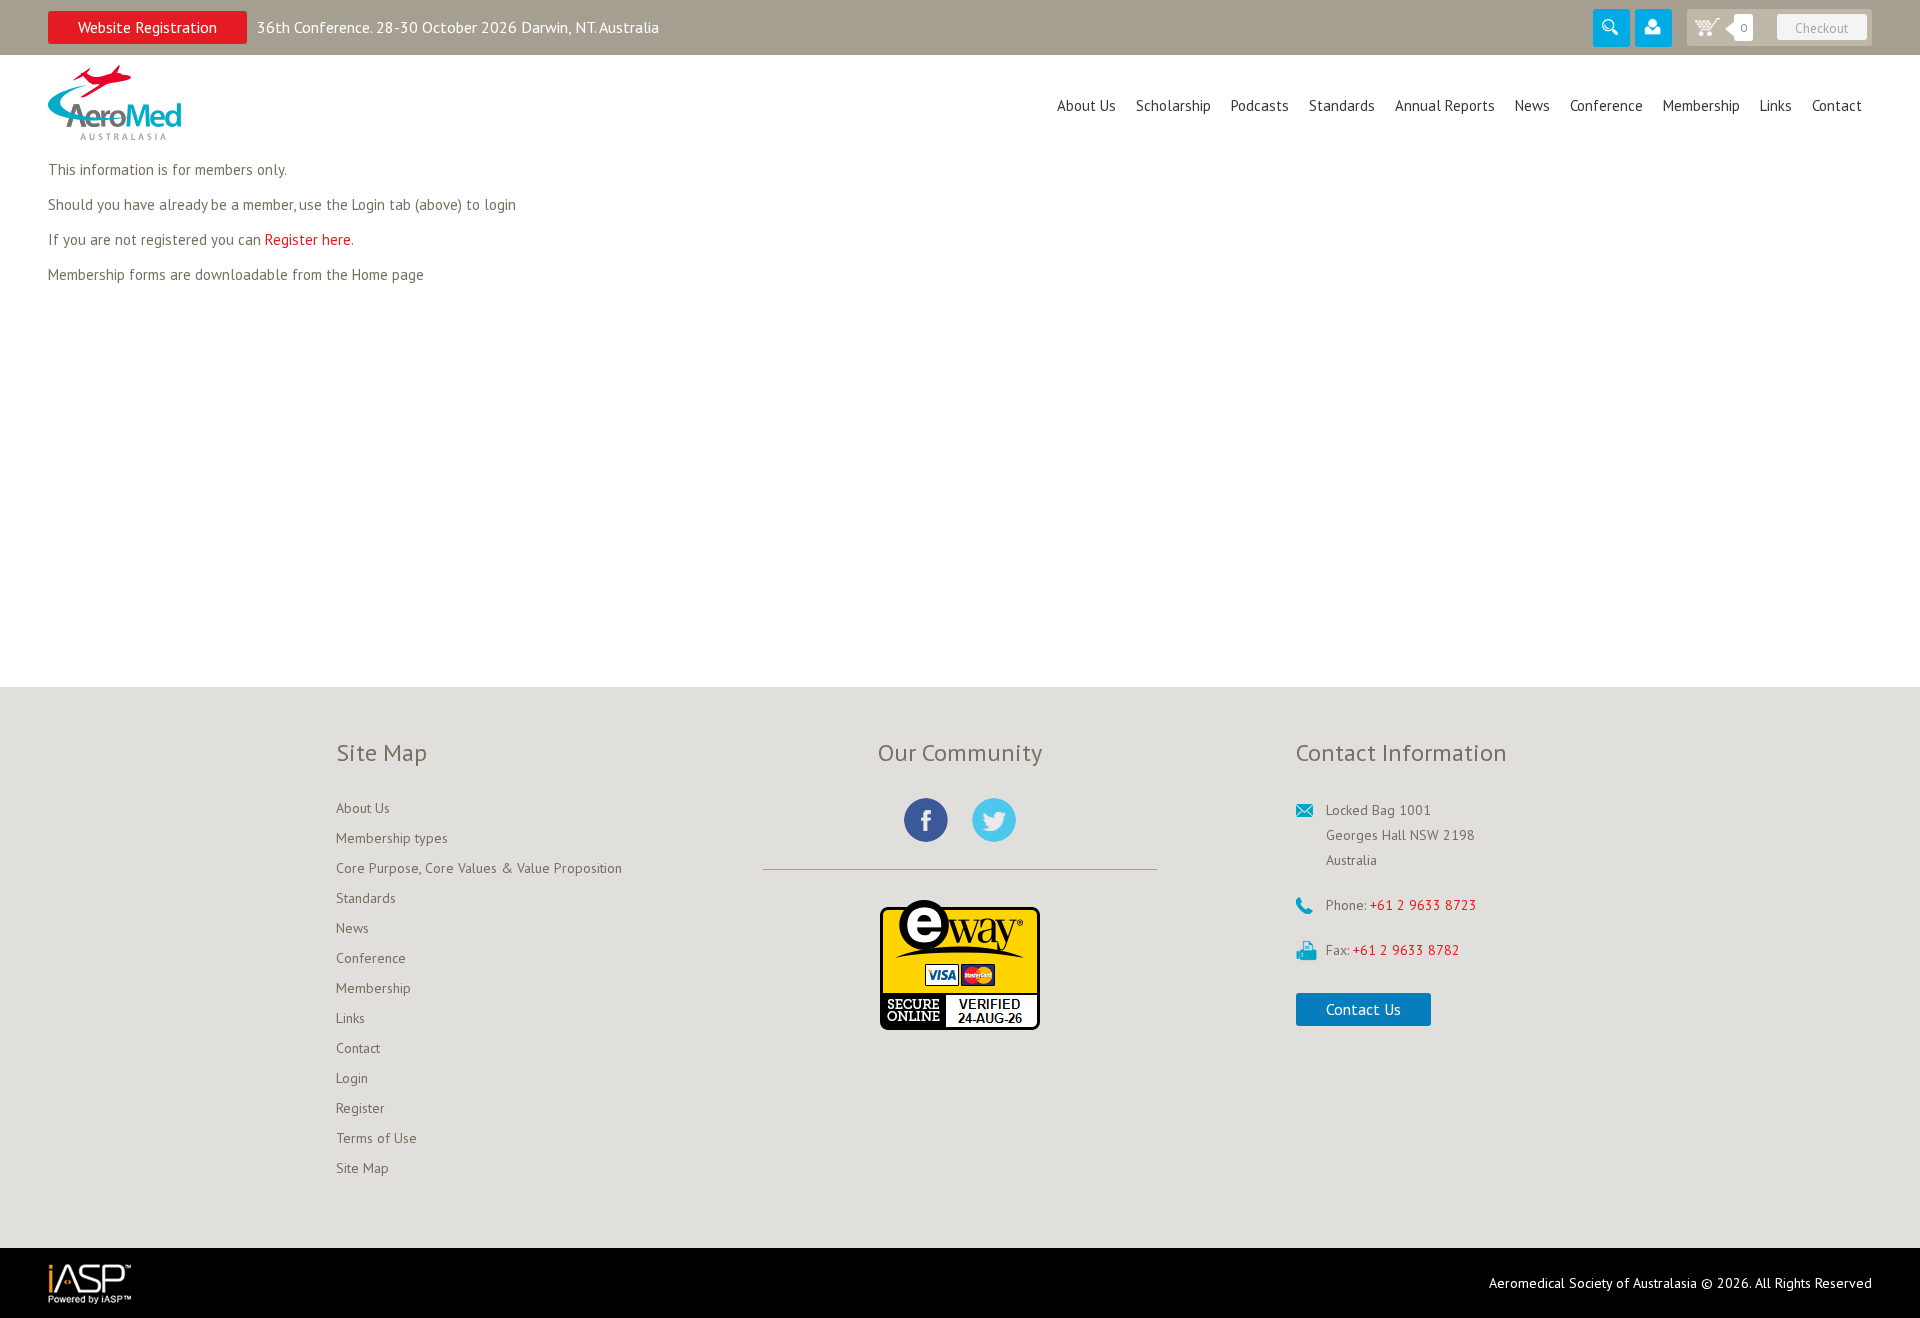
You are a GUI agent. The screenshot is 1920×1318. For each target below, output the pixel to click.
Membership (1701, 105)
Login (352, 1078)
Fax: (1337, 950)
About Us (1086, 105)
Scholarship (1173, 105)
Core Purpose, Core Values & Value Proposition (479, 868)
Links (1776, 105)
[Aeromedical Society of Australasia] (114, 102)
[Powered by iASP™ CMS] (336, 1283)
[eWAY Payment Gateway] (960, 963)
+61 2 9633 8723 (1423, 905)
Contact (1837, 105)
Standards (1342, 105)
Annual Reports (1445, 105)
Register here (308, 239)
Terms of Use (376, 1138)
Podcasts (1260, 105)
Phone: (1346, 905)
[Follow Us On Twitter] (994, 820)
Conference (1606, 105)
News (1532, 105)
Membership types (392, 838)
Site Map (362, 1168)
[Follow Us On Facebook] (926, 820)
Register (360, 1108)
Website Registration (147, 27)
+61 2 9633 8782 (1406, 950)
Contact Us (1363, 1009)
